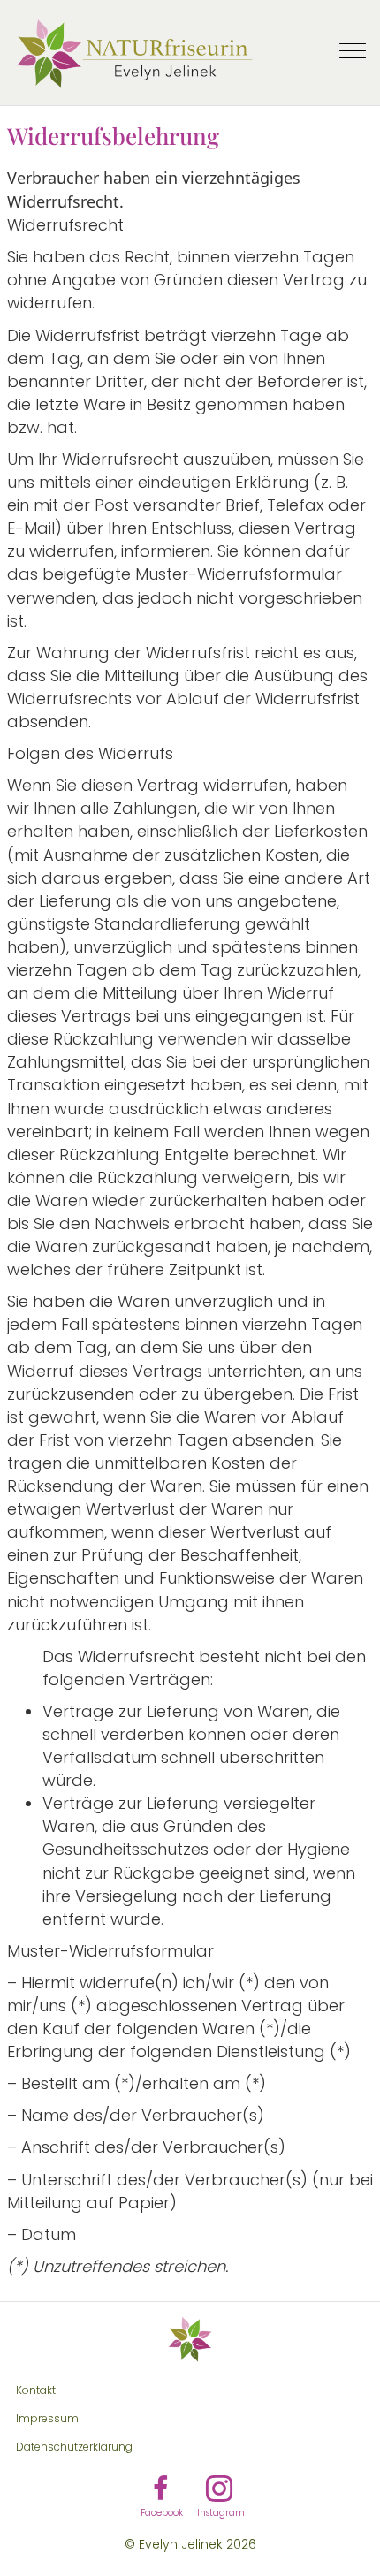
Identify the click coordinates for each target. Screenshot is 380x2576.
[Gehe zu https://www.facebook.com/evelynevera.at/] (161, 2491)
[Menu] (353, 52)
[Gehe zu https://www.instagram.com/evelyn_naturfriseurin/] (219, 2491)
